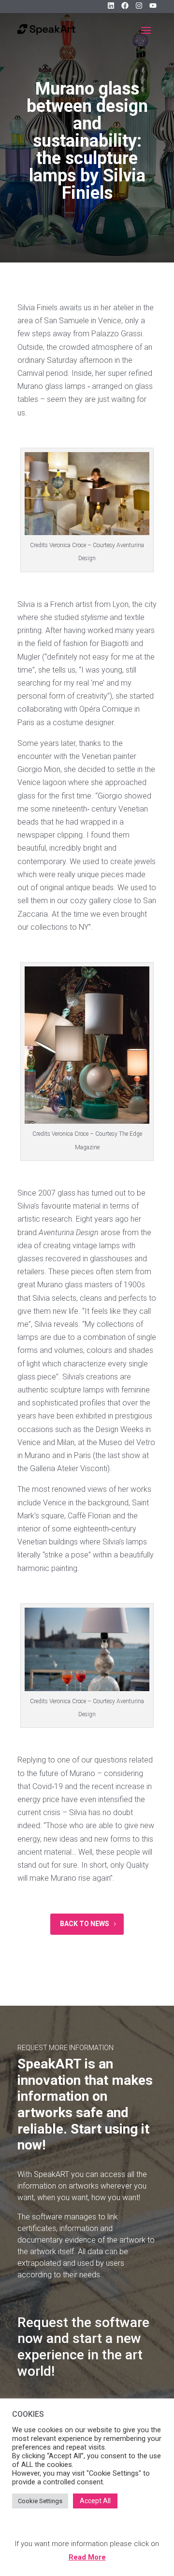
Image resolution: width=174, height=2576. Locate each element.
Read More (87, 2557)
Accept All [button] (95, 2501)
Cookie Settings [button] (40, 2501)
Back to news (85, 1924)
